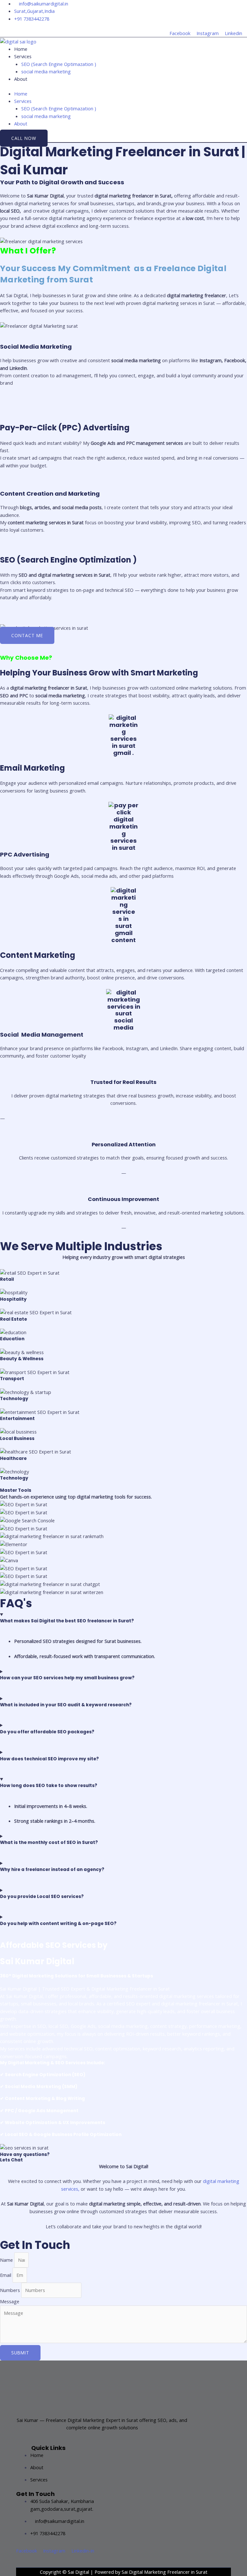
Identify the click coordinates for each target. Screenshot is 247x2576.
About (21, 79)
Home (21, 49)
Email (6, 2275)
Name (7, 2260)
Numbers (11, 2290)
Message (10, 2301)
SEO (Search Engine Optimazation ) (59, 64)
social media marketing (46, 71)
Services (23, 56)
